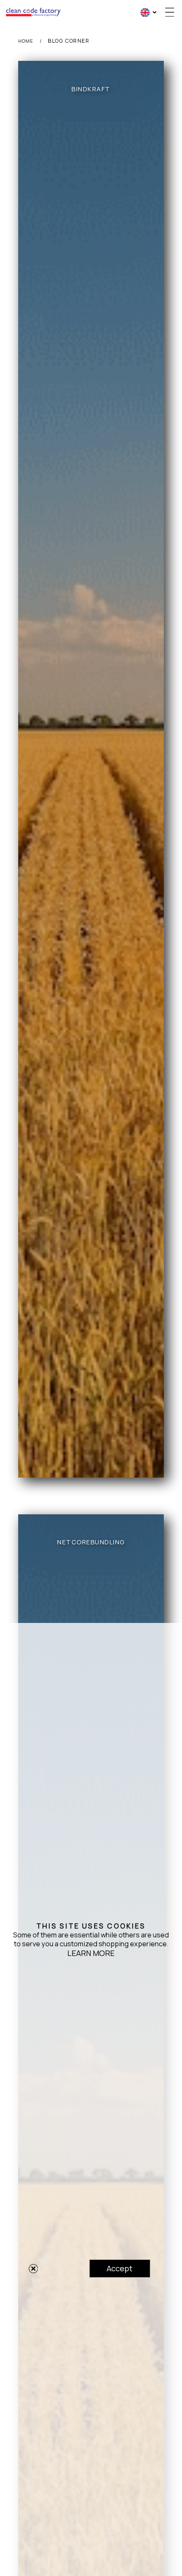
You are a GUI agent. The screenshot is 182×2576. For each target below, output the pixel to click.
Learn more (91, 1953)
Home (26, 41)
